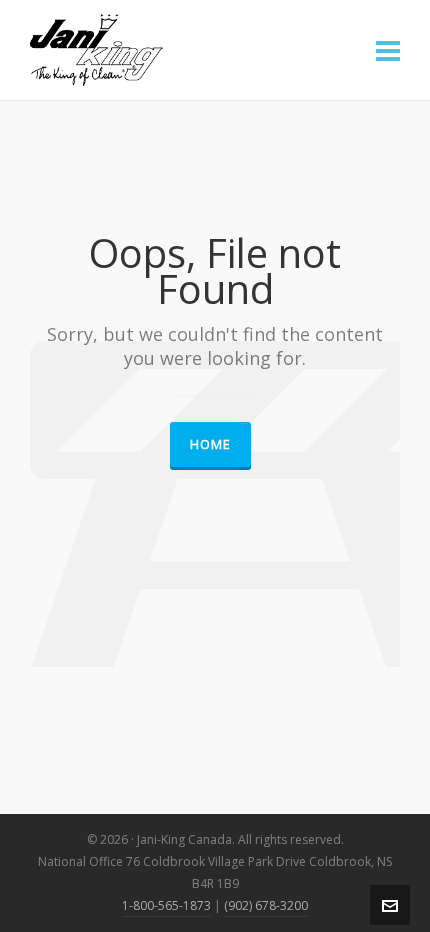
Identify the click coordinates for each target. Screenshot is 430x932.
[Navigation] (388, 50)
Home (210, 444)
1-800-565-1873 (166, 905)
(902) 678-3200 (266, 905)
